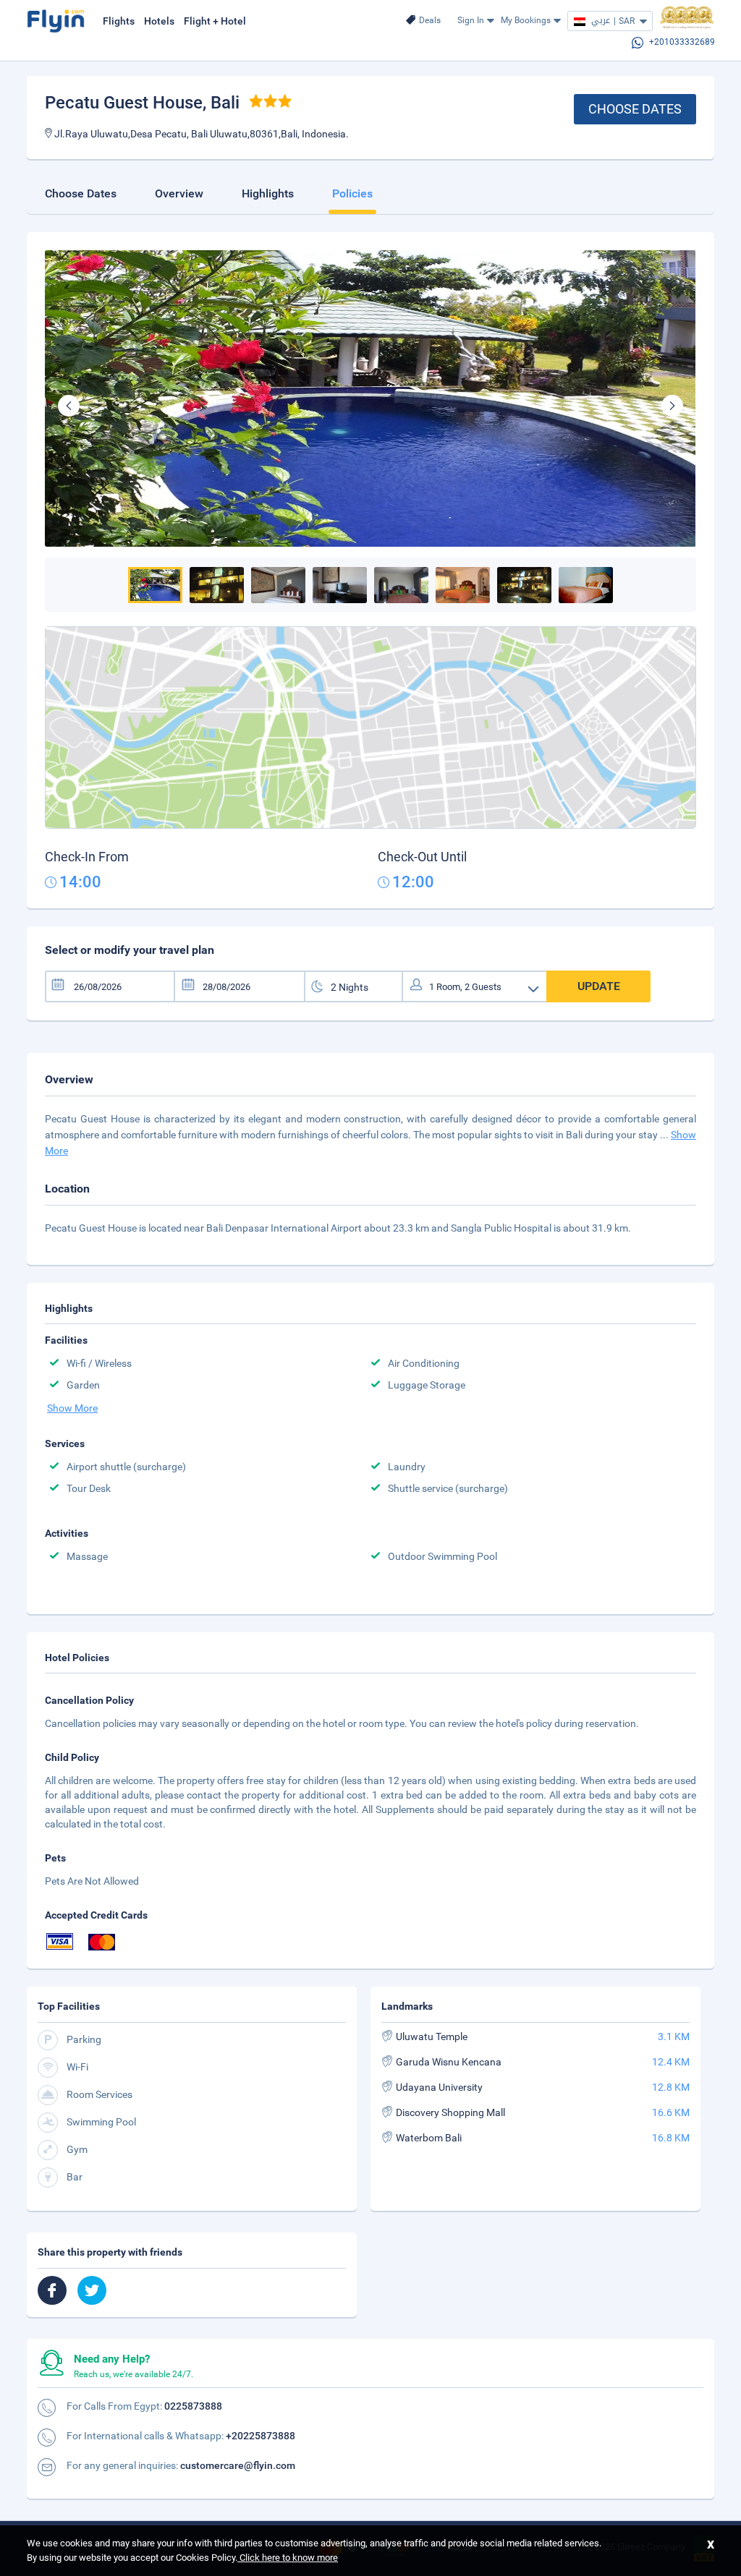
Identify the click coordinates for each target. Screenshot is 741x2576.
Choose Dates (635, 109)
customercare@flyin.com (238, 2465)
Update (599, 986)
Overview (179, 193)
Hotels (159, 21)
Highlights (268, 193)
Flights (119, 21)
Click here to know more (288, 2558)
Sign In (471, 20)
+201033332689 (682, 42)
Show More (72, 1408)
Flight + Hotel (215, 21)
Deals (430, 20)
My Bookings (526, 20)
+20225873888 (261, 2436)
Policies (352, 193)
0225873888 (193, 2406)
